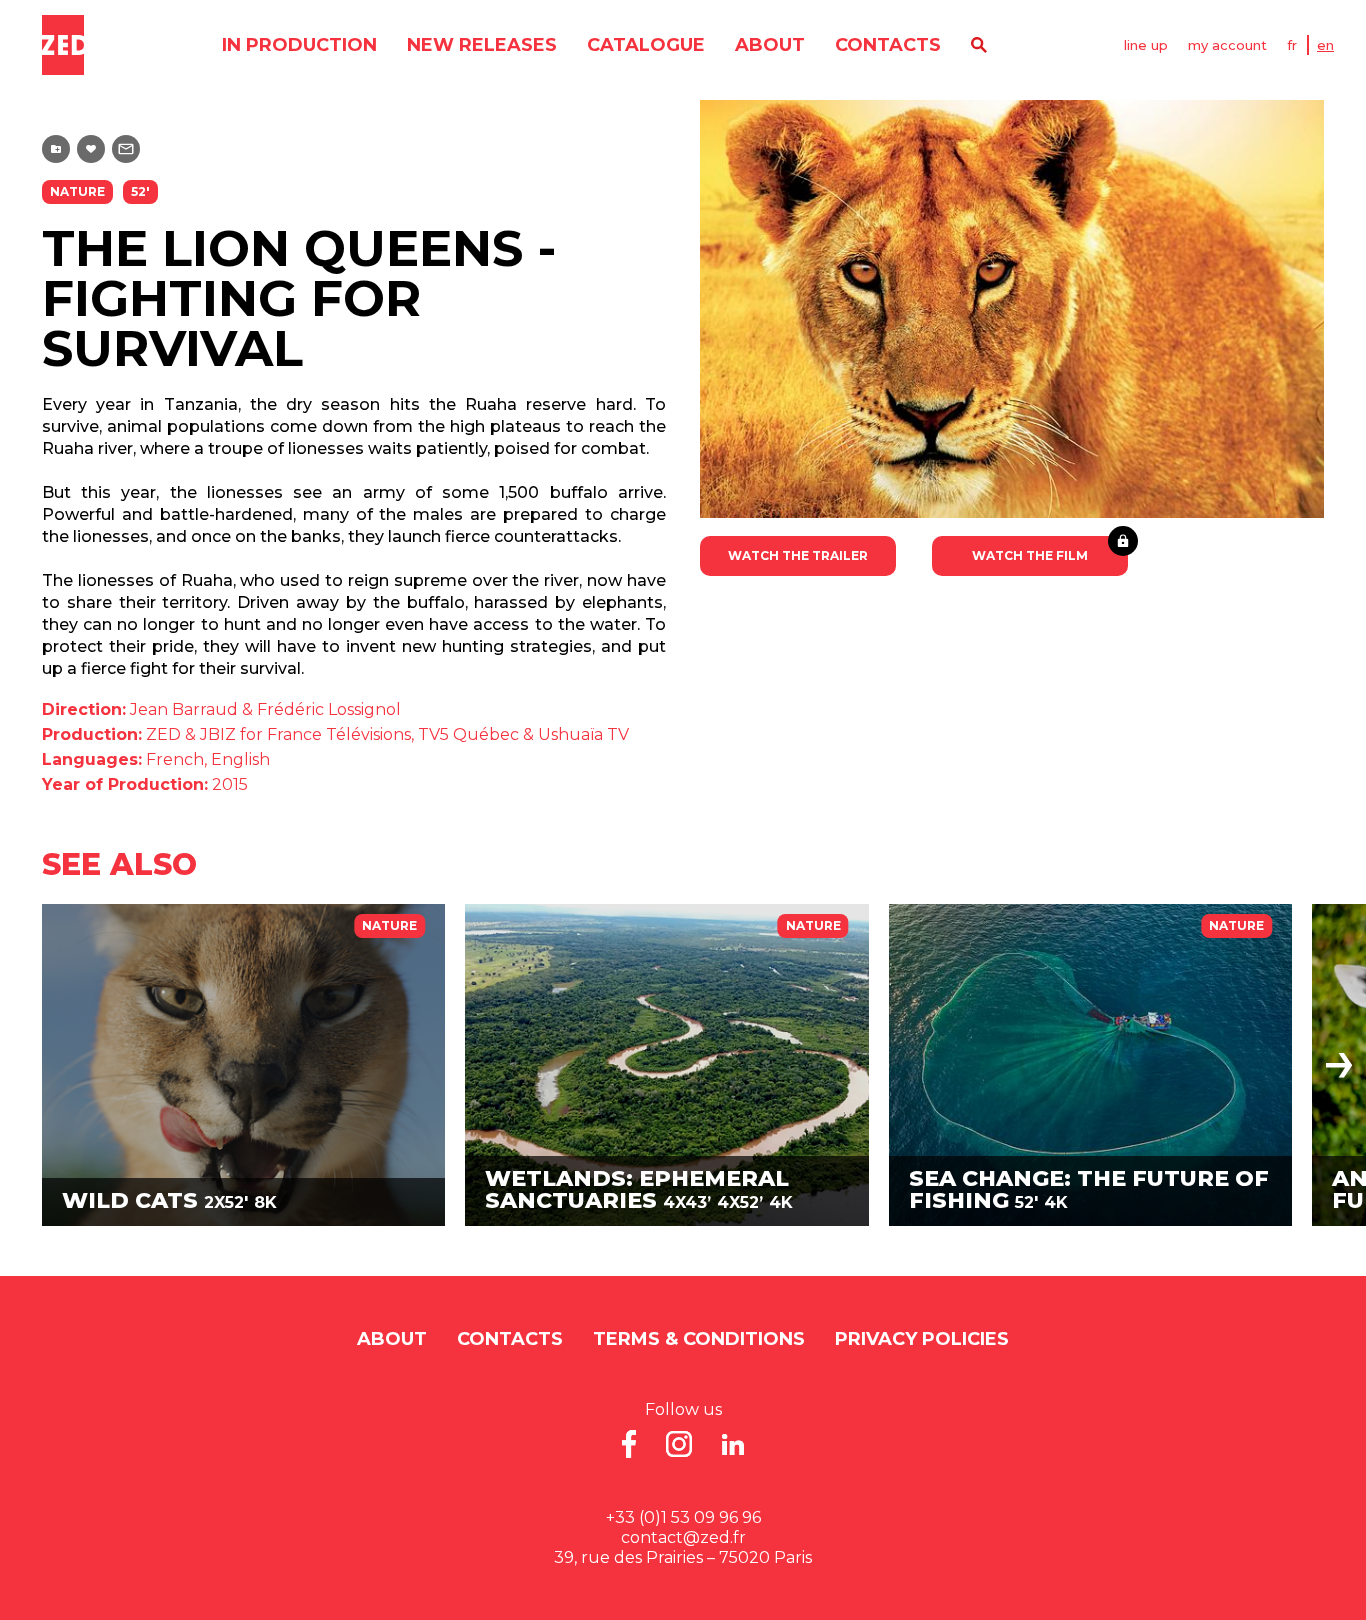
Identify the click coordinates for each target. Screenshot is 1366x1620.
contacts (888, 45)
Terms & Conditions (699, 1339)
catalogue (646, 45)
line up (1146, 45)
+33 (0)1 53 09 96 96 (683, 1517)
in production (299, 45)
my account (1227, 45)
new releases (482, 45)
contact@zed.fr (683, 1537)
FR (1292, 45)
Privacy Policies (922, 1339)
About (770, 45)
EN (1325, 45)
